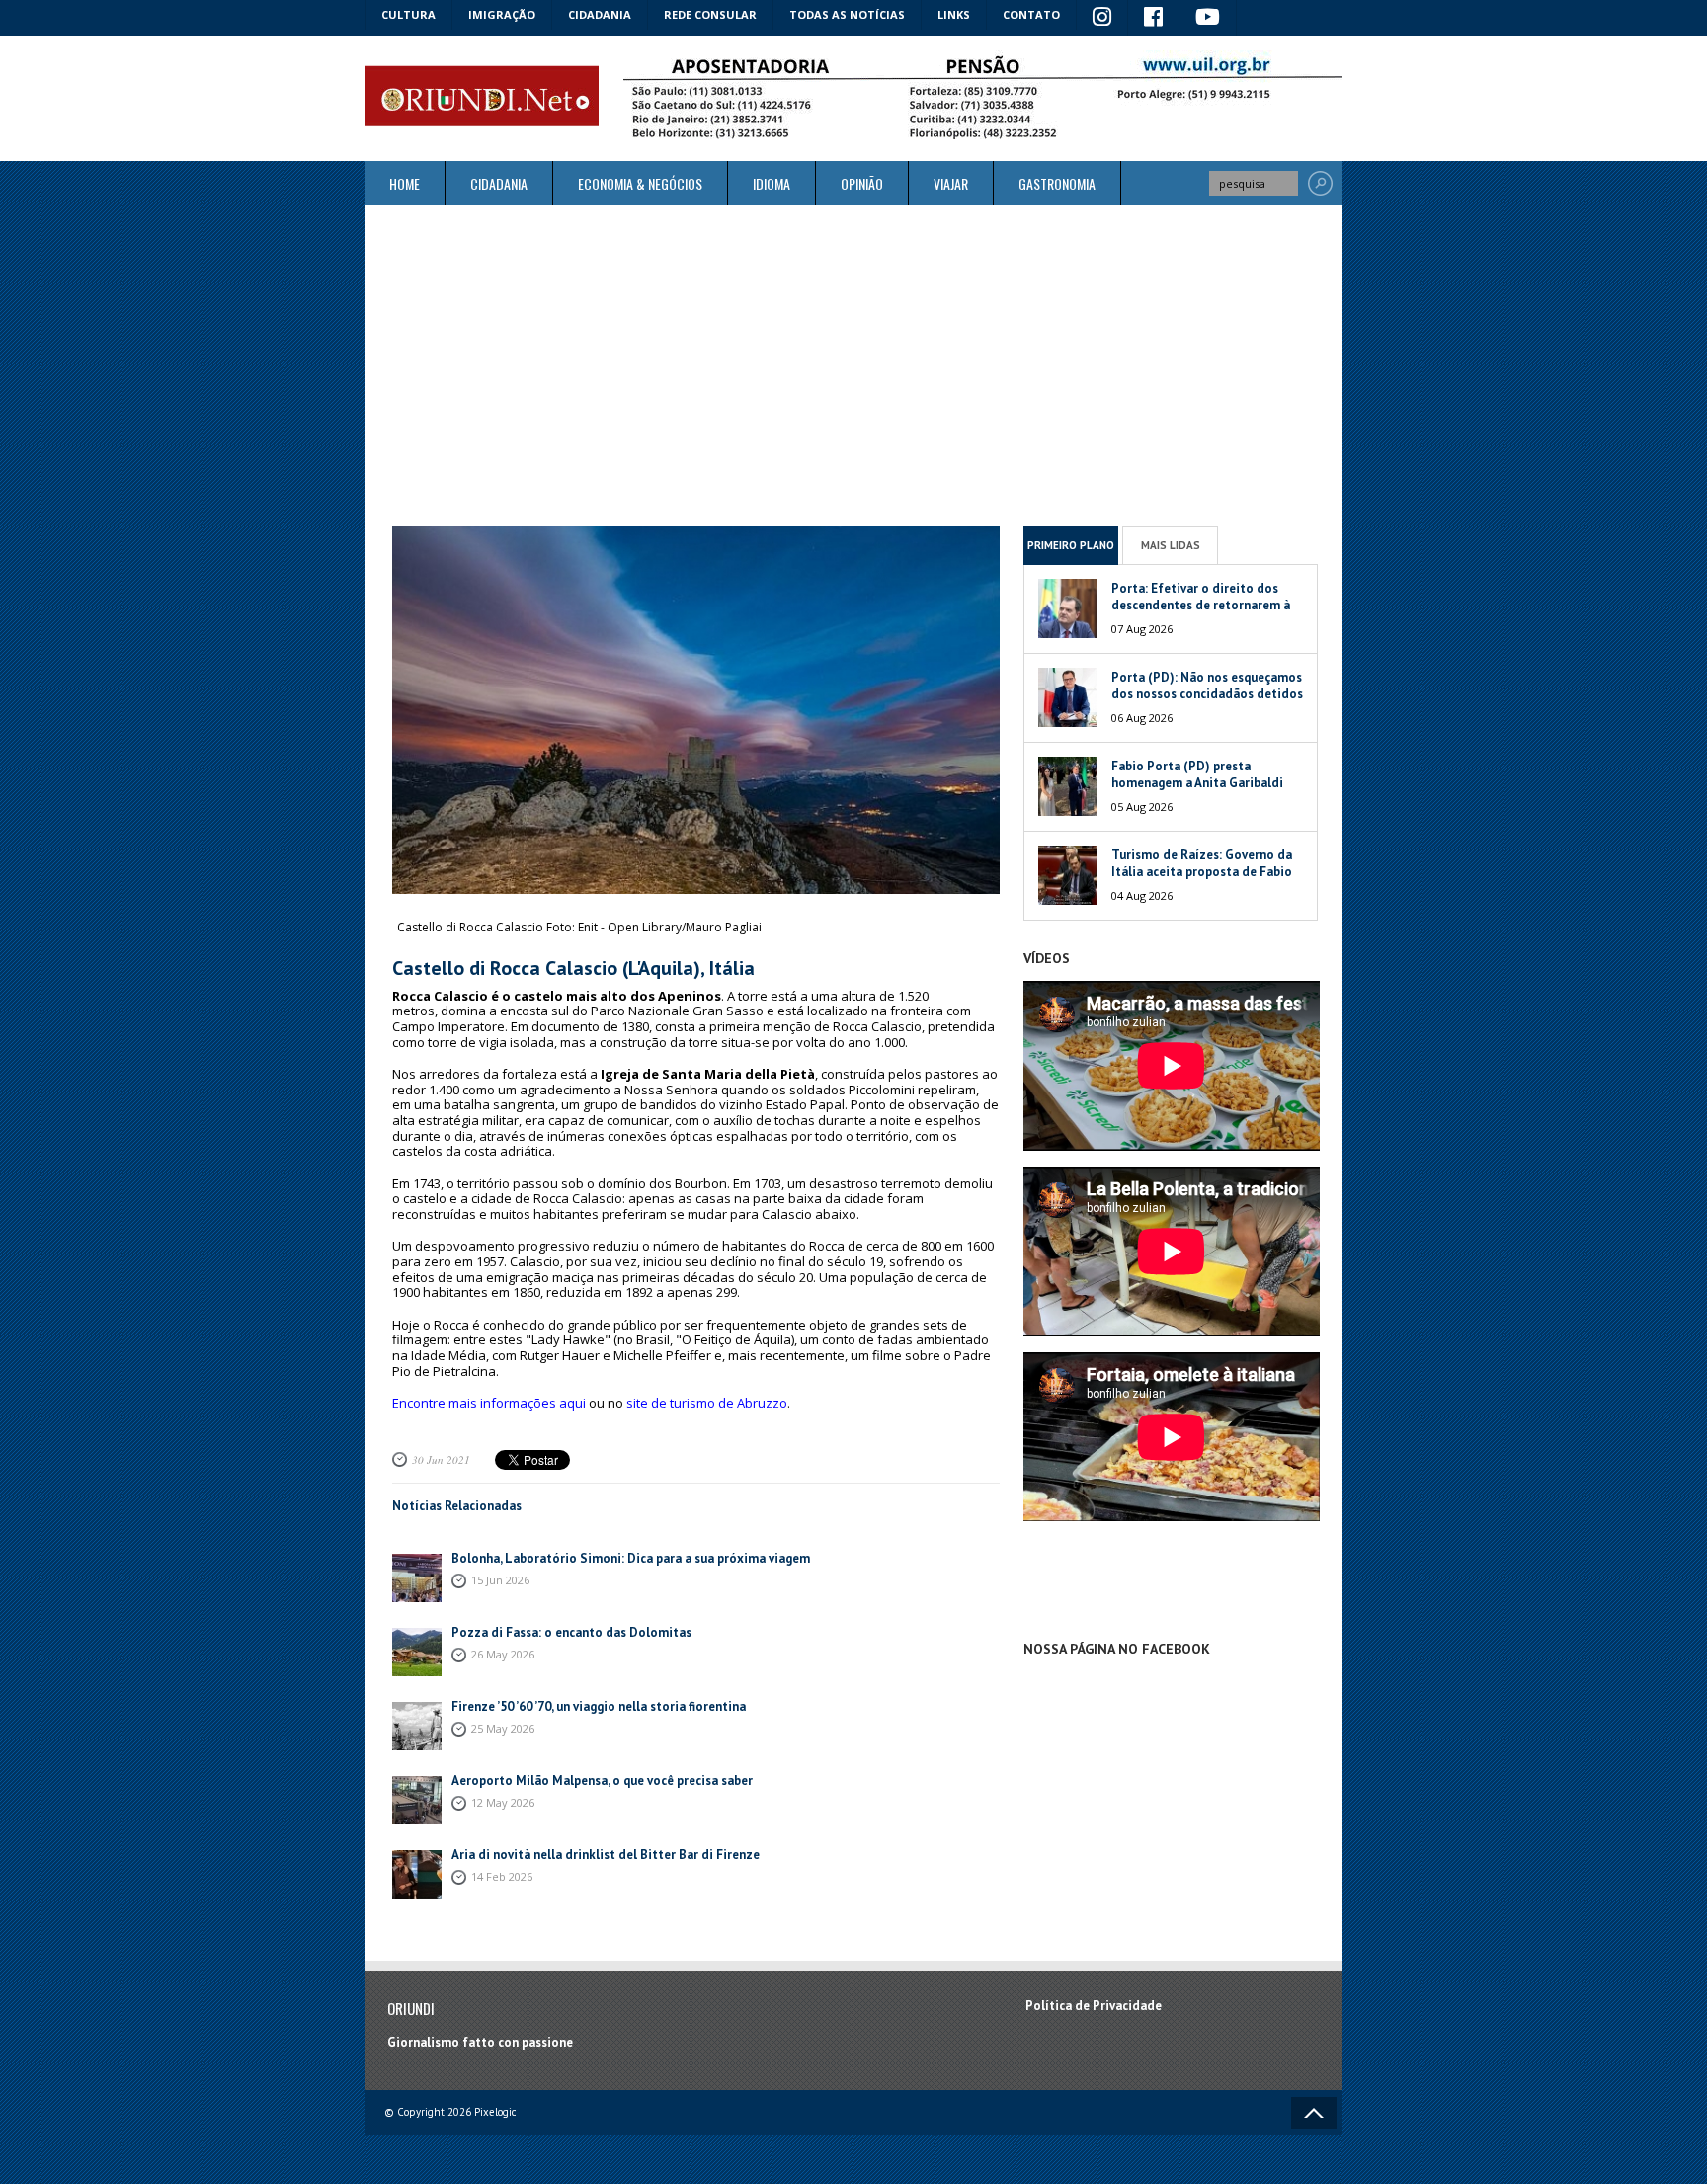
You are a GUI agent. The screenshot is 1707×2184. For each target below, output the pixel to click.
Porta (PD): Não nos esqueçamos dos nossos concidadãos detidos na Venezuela (1207, 694)
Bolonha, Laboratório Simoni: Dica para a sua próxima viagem (631, 1558)
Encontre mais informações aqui (489, 1403)
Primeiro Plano (1071, 545)
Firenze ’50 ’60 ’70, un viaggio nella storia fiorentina (599, 1706)
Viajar (951, 183)
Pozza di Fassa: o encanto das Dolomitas (571, 1632)
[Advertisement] (853, 365)
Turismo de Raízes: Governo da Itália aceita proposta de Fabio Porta (1202, 872)
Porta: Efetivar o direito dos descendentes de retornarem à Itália (1201, 605)
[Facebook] (1154, 18)
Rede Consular (710, 14)
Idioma (772, 183)
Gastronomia (1057, 183)
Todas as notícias (847, 14)
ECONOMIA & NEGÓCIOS (640, 183)
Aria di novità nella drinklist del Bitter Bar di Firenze (607, 1855)
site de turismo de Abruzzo (707, 1403)
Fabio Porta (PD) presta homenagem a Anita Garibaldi (1197, 774)
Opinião (862, 183)
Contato (1031, 14)
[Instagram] (1102, 18)
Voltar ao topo (1314, 2113)
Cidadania (600, 14)
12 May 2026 (503, 1802)
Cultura (408, 14)
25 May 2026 (503, 1728)
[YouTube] (1208, 18)
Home (405, 183)
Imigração (502, 14)
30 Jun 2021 (441, 1459)
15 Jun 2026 (500, 1580)
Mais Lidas (1171, 545)
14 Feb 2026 (502, 1876)
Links (954, 14)
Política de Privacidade (1094, 2006)
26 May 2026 (503, 1654)
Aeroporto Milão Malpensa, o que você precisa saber (602, 1780)
